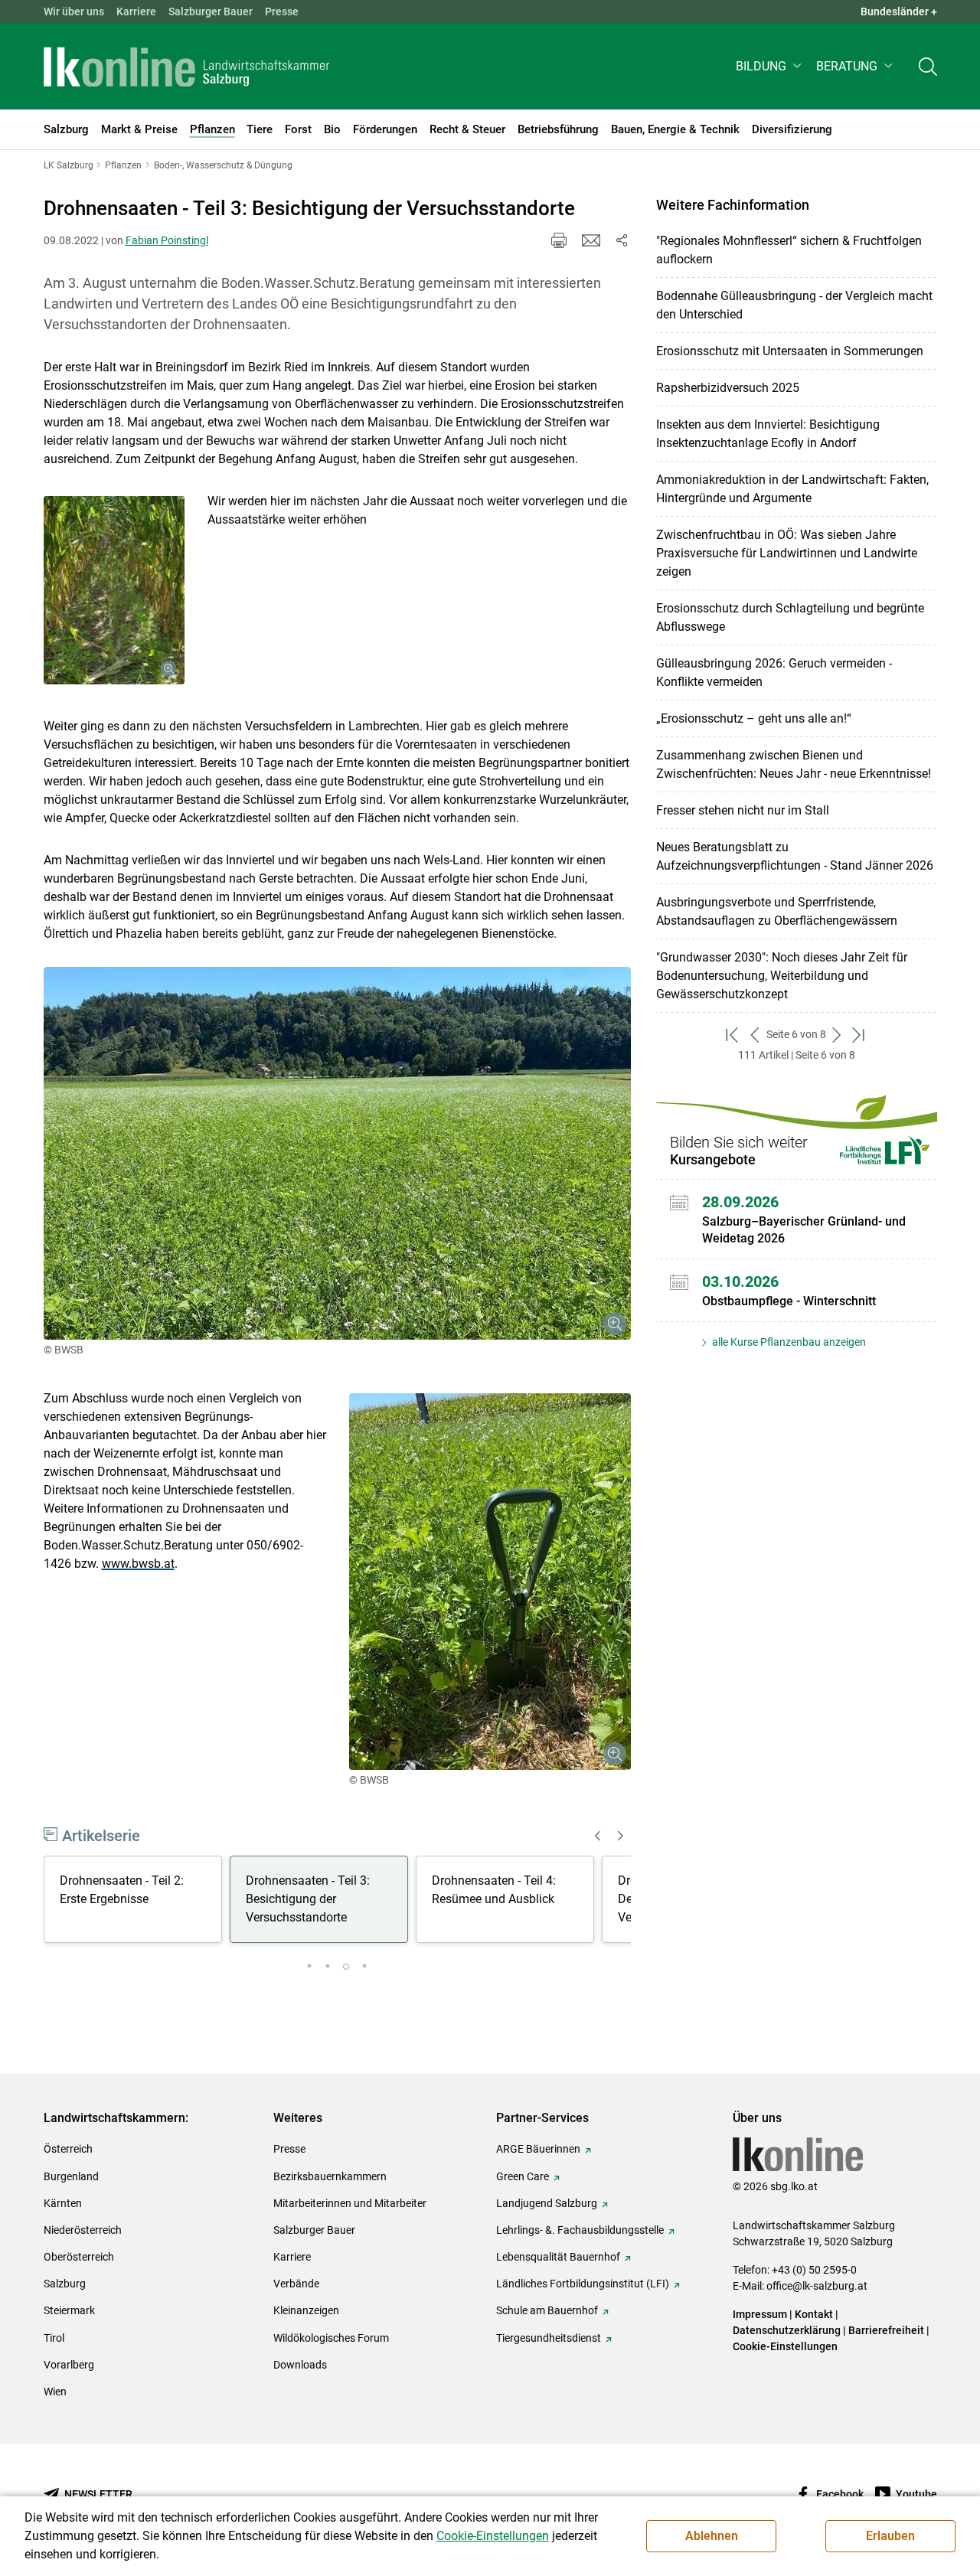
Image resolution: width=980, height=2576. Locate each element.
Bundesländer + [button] (899, 11)
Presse (282, 11)
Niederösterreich (83, 2230)
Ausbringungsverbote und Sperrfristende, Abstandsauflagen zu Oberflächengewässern (777, 911)
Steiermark (69, 2310)
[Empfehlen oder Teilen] (622, 240)
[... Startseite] (187, 67)
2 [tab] (328, 1967)
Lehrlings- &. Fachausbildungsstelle (580, 2230)
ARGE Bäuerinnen (538, 2149)
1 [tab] (309, 1967)
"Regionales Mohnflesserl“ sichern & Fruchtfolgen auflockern (789, 250)
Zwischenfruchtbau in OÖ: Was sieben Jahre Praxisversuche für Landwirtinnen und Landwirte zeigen (787, 553)
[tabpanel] (137, 1902)
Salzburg (65, 2284)
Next (621, 1836)
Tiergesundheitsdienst (549, 2338)
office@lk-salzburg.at (817, 2286)
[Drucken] (559, 240)
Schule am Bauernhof (547, 2310)
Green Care (523, 2176)
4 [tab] (364, 1967)
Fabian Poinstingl (167, 240)
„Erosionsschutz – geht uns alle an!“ (754, 718)
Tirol (54, 2338)
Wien (55, 2392)
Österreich (68, 2149)
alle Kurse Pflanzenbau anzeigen (788, 1342)
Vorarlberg (69, 2365)
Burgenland (71, 2176)
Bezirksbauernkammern (330, 2176)
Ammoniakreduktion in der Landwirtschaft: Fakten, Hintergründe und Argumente (792, 489)
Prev (598, 1836)
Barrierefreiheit (886, 2330)
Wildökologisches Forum (331, 2338)
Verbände (296, 2284)
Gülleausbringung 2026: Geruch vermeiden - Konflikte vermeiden (774, 673)
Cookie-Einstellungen (785, 2346)
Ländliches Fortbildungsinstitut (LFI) (583, 2284)
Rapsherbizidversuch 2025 (728, 388)
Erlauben (890, 2536)
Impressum (760, 2314)
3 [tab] (346, 1967)
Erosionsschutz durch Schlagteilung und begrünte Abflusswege (790, 617)
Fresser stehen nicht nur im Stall (743, 810)
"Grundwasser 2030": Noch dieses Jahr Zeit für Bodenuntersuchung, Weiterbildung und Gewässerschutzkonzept (782, 976)
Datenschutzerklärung (788, 2330)
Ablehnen (712, 2536)
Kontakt (814, 2314)
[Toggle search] (928, 66)
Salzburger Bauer (211, 11)
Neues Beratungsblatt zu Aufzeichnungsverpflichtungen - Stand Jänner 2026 (795, 856)
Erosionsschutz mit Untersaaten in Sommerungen (790, 351)
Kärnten (63, 2203)
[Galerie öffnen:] (114, 590)
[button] (770, 66)
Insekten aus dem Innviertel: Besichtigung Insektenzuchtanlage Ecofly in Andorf (768, 434)
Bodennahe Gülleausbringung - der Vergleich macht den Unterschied (794, 305)
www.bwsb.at (138, 1564)
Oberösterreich (79, 2257)
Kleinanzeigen (306, 2310)
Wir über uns (74, 11)
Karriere (136, 11)
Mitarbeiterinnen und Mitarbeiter (350, 2203)
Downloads (300, 2365)
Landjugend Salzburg (547, 2203)
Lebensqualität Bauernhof (558, 2257)
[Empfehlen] (591, 240)
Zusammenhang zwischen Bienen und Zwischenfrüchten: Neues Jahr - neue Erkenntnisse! (794, 764)
